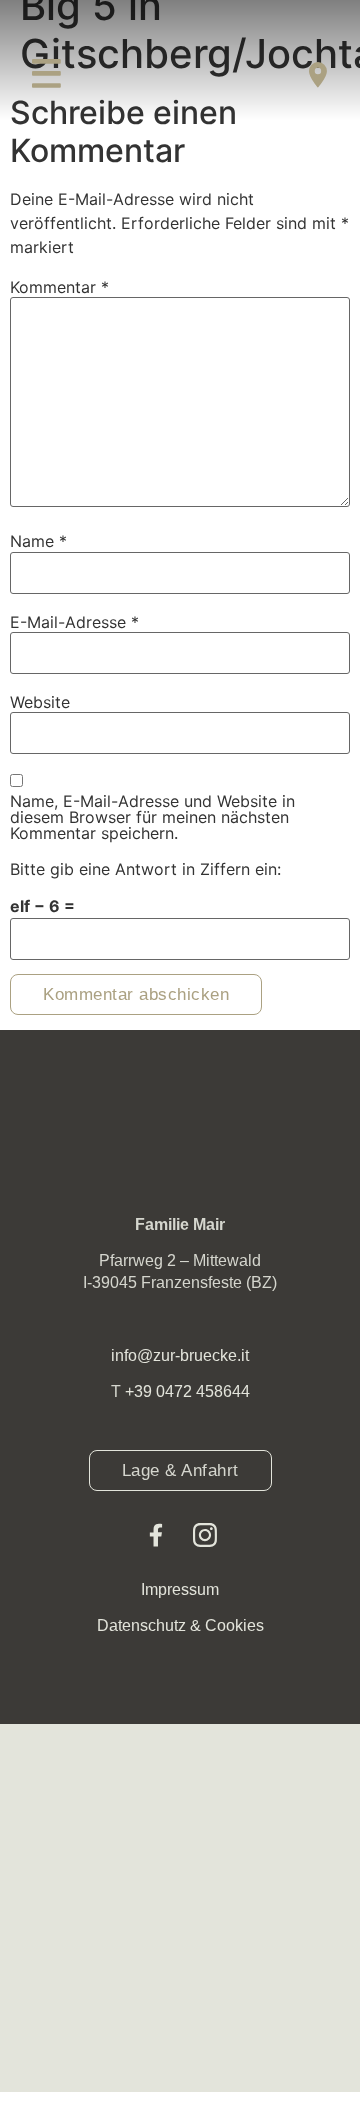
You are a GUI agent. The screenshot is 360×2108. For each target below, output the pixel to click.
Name (38, 541)
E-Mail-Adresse (74, 622)
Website (40, 702)
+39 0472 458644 (187, 1391)
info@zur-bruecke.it (180, 1355)
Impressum (180, 1589)
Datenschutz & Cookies (180, 1625)
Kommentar (59, 287)
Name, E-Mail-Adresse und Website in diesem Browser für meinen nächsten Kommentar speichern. (152, 817)
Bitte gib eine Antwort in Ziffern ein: (145, 869)
